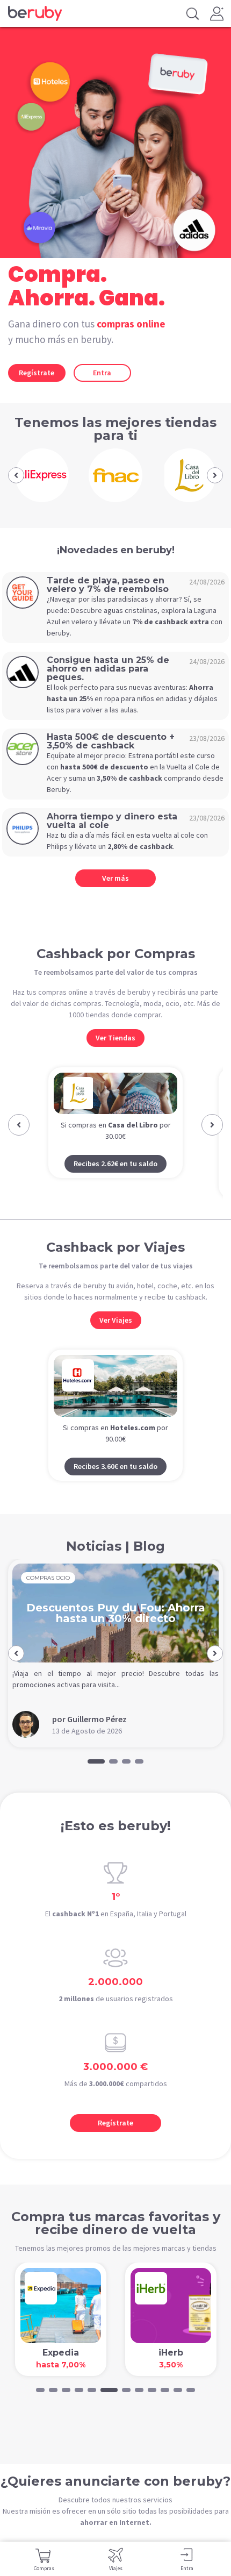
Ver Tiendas (115, 1038)
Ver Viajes (116, 1320)
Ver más (115, 878)
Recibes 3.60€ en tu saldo (115, 1466)
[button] (16, 475)
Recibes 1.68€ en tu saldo (115, 1184)
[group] (42, 475)
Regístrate (37, 373)
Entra (102, 373)
